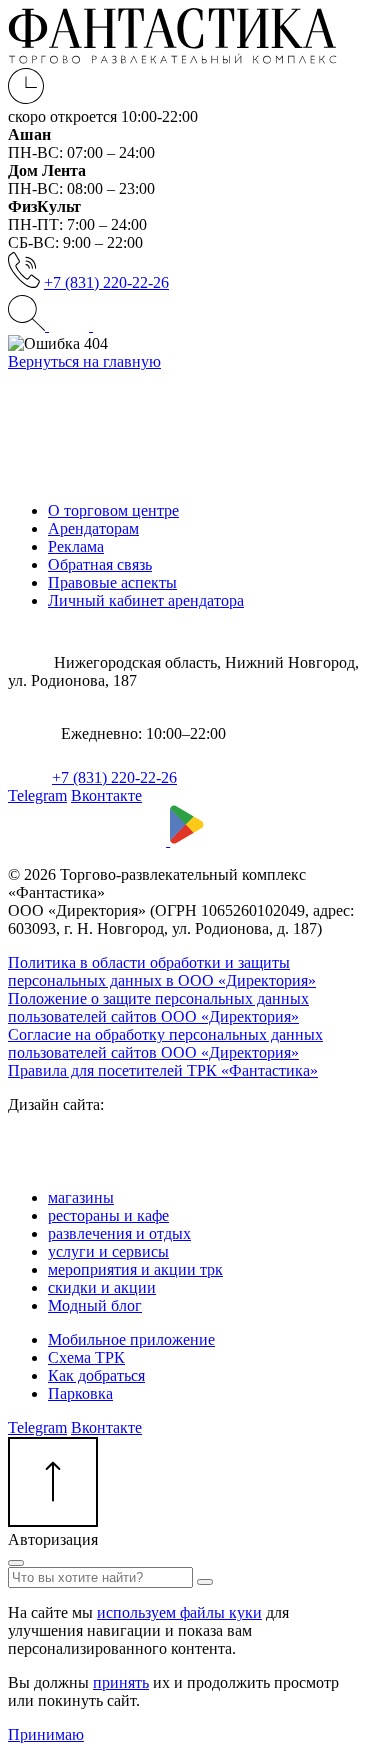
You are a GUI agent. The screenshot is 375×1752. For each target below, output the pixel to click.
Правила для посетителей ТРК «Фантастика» (163, 1070)
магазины (81, 1197)
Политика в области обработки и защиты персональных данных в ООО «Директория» (162, 971)
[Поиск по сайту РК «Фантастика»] (28, 325)
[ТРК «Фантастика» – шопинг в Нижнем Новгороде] (172, 58)
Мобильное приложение (131, 1339)
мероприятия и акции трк (135, 1269)
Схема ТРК (86, 1357)
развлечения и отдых (119, 1233)
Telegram (37, 795)
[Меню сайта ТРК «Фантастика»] (90, 325)
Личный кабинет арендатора (146, 600)
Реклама (76, 546)
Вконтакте (106, 795)
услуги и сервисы (108, 1251)
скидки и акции (102, 1287)
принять (121, 1682)
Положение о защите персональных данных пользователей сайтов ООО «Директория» (158, 1007)
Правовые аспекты (112, 582)
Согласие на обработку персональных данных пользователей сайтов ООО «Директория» (165, 1043)
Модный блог (95, 1305)
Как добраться (96, 1375)
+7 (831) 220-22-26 (106, 282)
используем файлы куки (179, 1612)
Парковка (80, 1393)
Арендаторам (93, 528)
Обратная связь (100, 564)
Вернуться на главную (84, 361)
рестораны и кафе (108, 1215)
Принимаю (46, 1734)
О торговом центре (113, 510)
